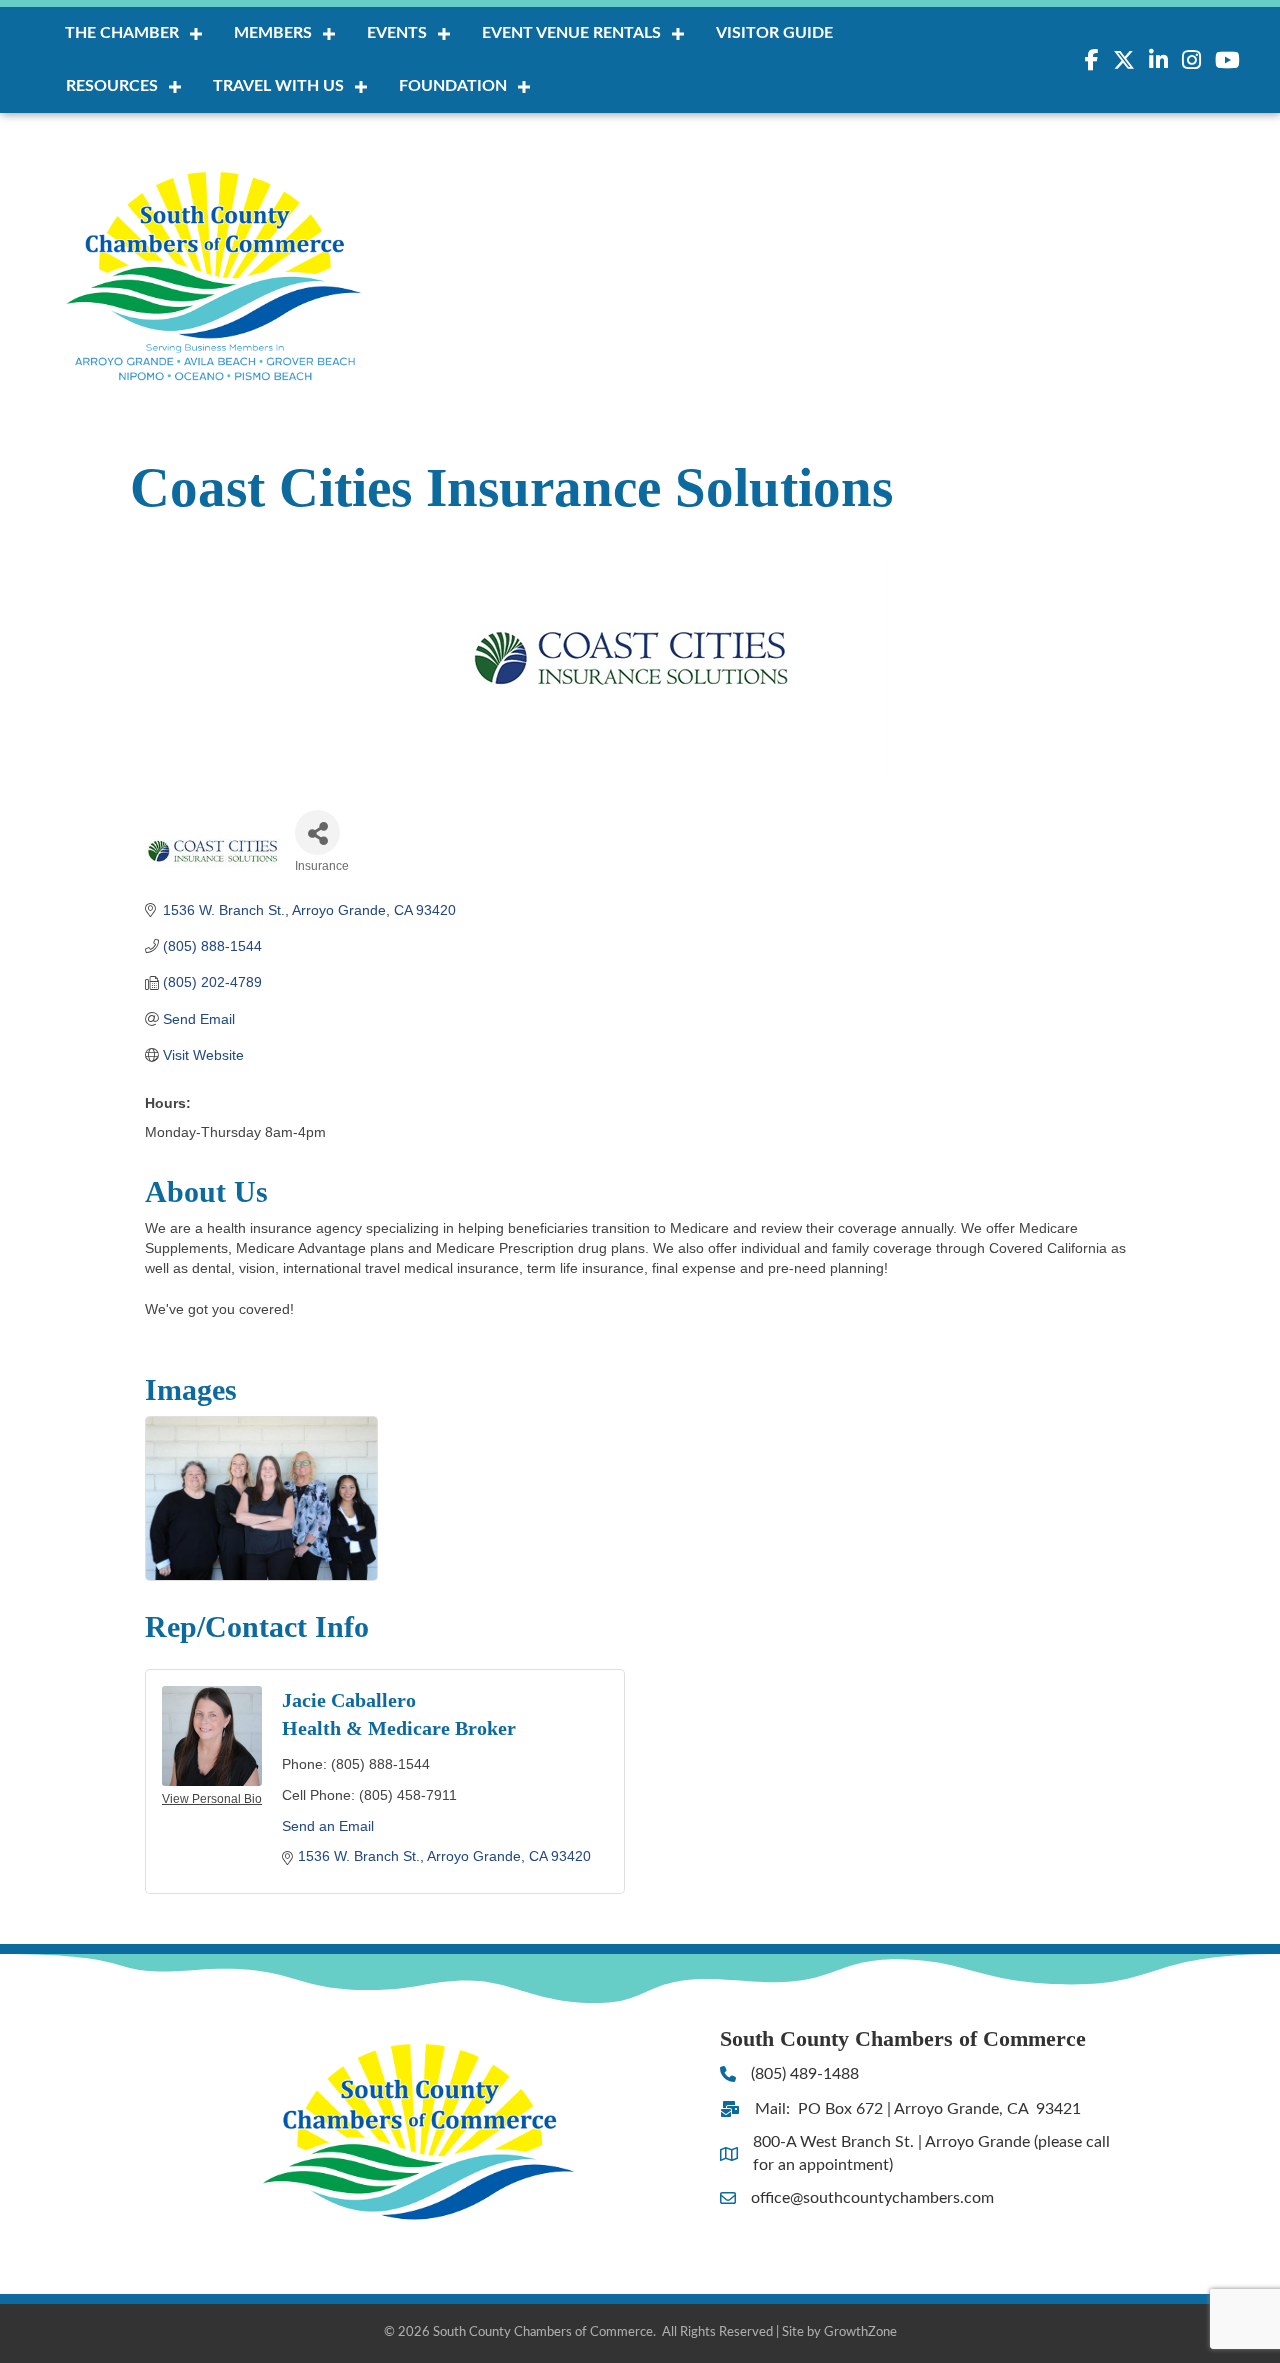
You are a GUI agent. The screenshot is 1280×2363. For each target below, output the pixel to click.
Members (273, 33)
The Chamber (122, 33)
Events (397, 33)
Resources (112, 86)
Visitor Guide (774, 33)
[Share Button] (317, 832)
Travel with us (278, 86)
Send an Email (328, 1826)
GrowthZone (860, 2332)
